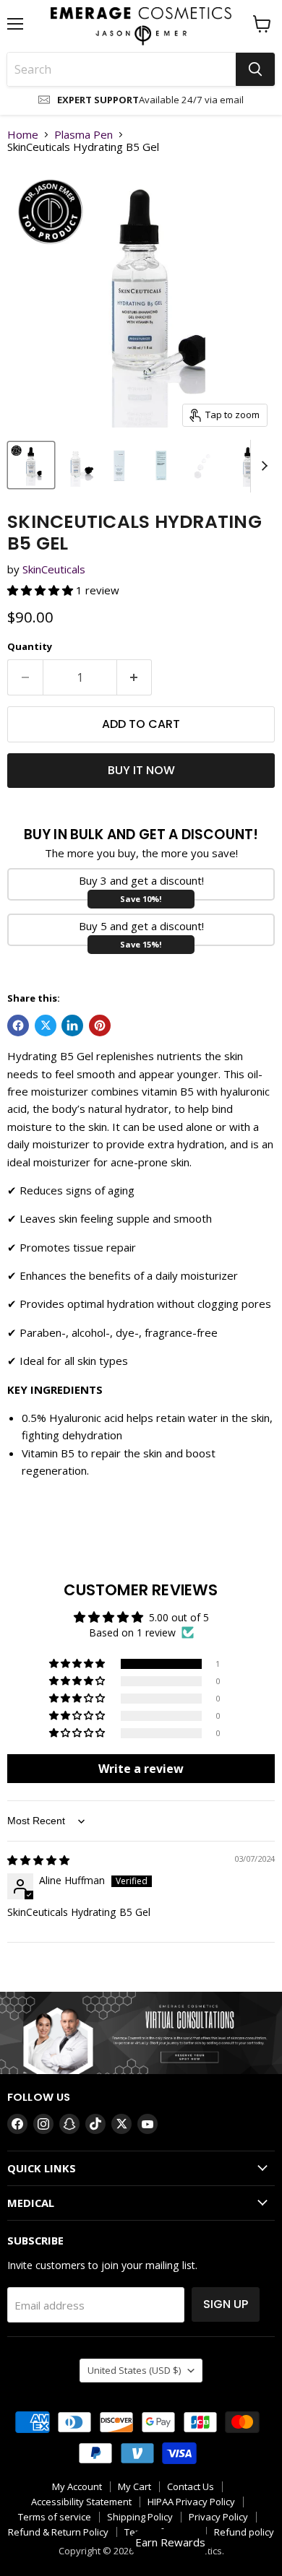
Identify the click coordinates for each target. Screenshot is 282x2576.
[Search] (255, 69)
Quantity (30, 647)
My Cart (134, 2486)
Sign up (226, 2304)
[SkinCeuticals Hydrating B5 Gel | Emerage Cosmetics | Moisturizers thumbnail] (77, 465)
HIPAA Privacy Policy (191, 2502)
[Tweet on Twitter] (46, 1025)
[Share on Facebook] (18, 1025)
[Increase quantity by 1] (135, 677)
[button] (42, 590)
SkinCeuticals (54, 569)
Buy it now (141, 770)
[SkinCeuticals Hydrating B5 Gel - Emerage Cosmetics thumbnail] (31, 465)
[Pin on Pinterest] (100, 1025)
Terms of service (55, 2517)
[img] (38, 1860)
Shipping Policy (140, 2517)
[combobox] (121, 69)
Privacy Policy (218, 2517)
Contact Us (191, 2486)
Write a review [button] (141, 1769)
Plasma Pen (84, 135)
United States (134, 2370)
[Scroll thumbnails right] (262, 467)
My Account (77, 2486)
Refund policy (244, 2532)
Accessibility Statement (81, 2502)
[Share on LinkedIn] (72, 1025)
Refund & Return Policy (58, 2532)
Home (23, 135)
